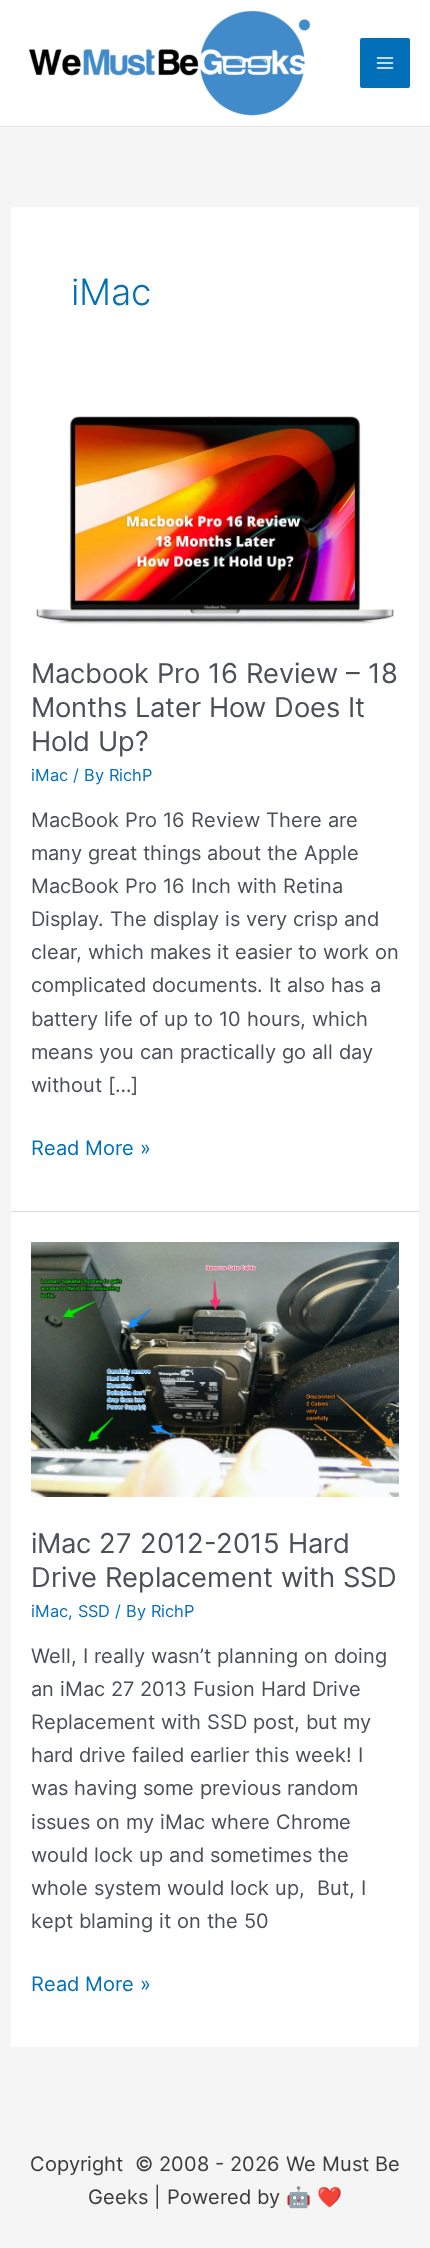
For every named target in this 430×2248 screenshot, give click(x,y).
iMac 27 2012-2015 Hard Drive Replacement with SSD (214, 1560)
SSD (94, 1611)
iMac (49, 775)
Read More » (91, 1150)
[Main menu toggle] (385, 63)
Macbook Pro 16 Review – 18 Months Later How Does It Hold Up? (214, 707)
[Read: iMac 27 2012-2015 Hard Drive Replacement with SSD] (215, 1368)
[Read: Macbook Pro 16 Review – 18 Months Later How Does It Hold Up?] (215, 518)
